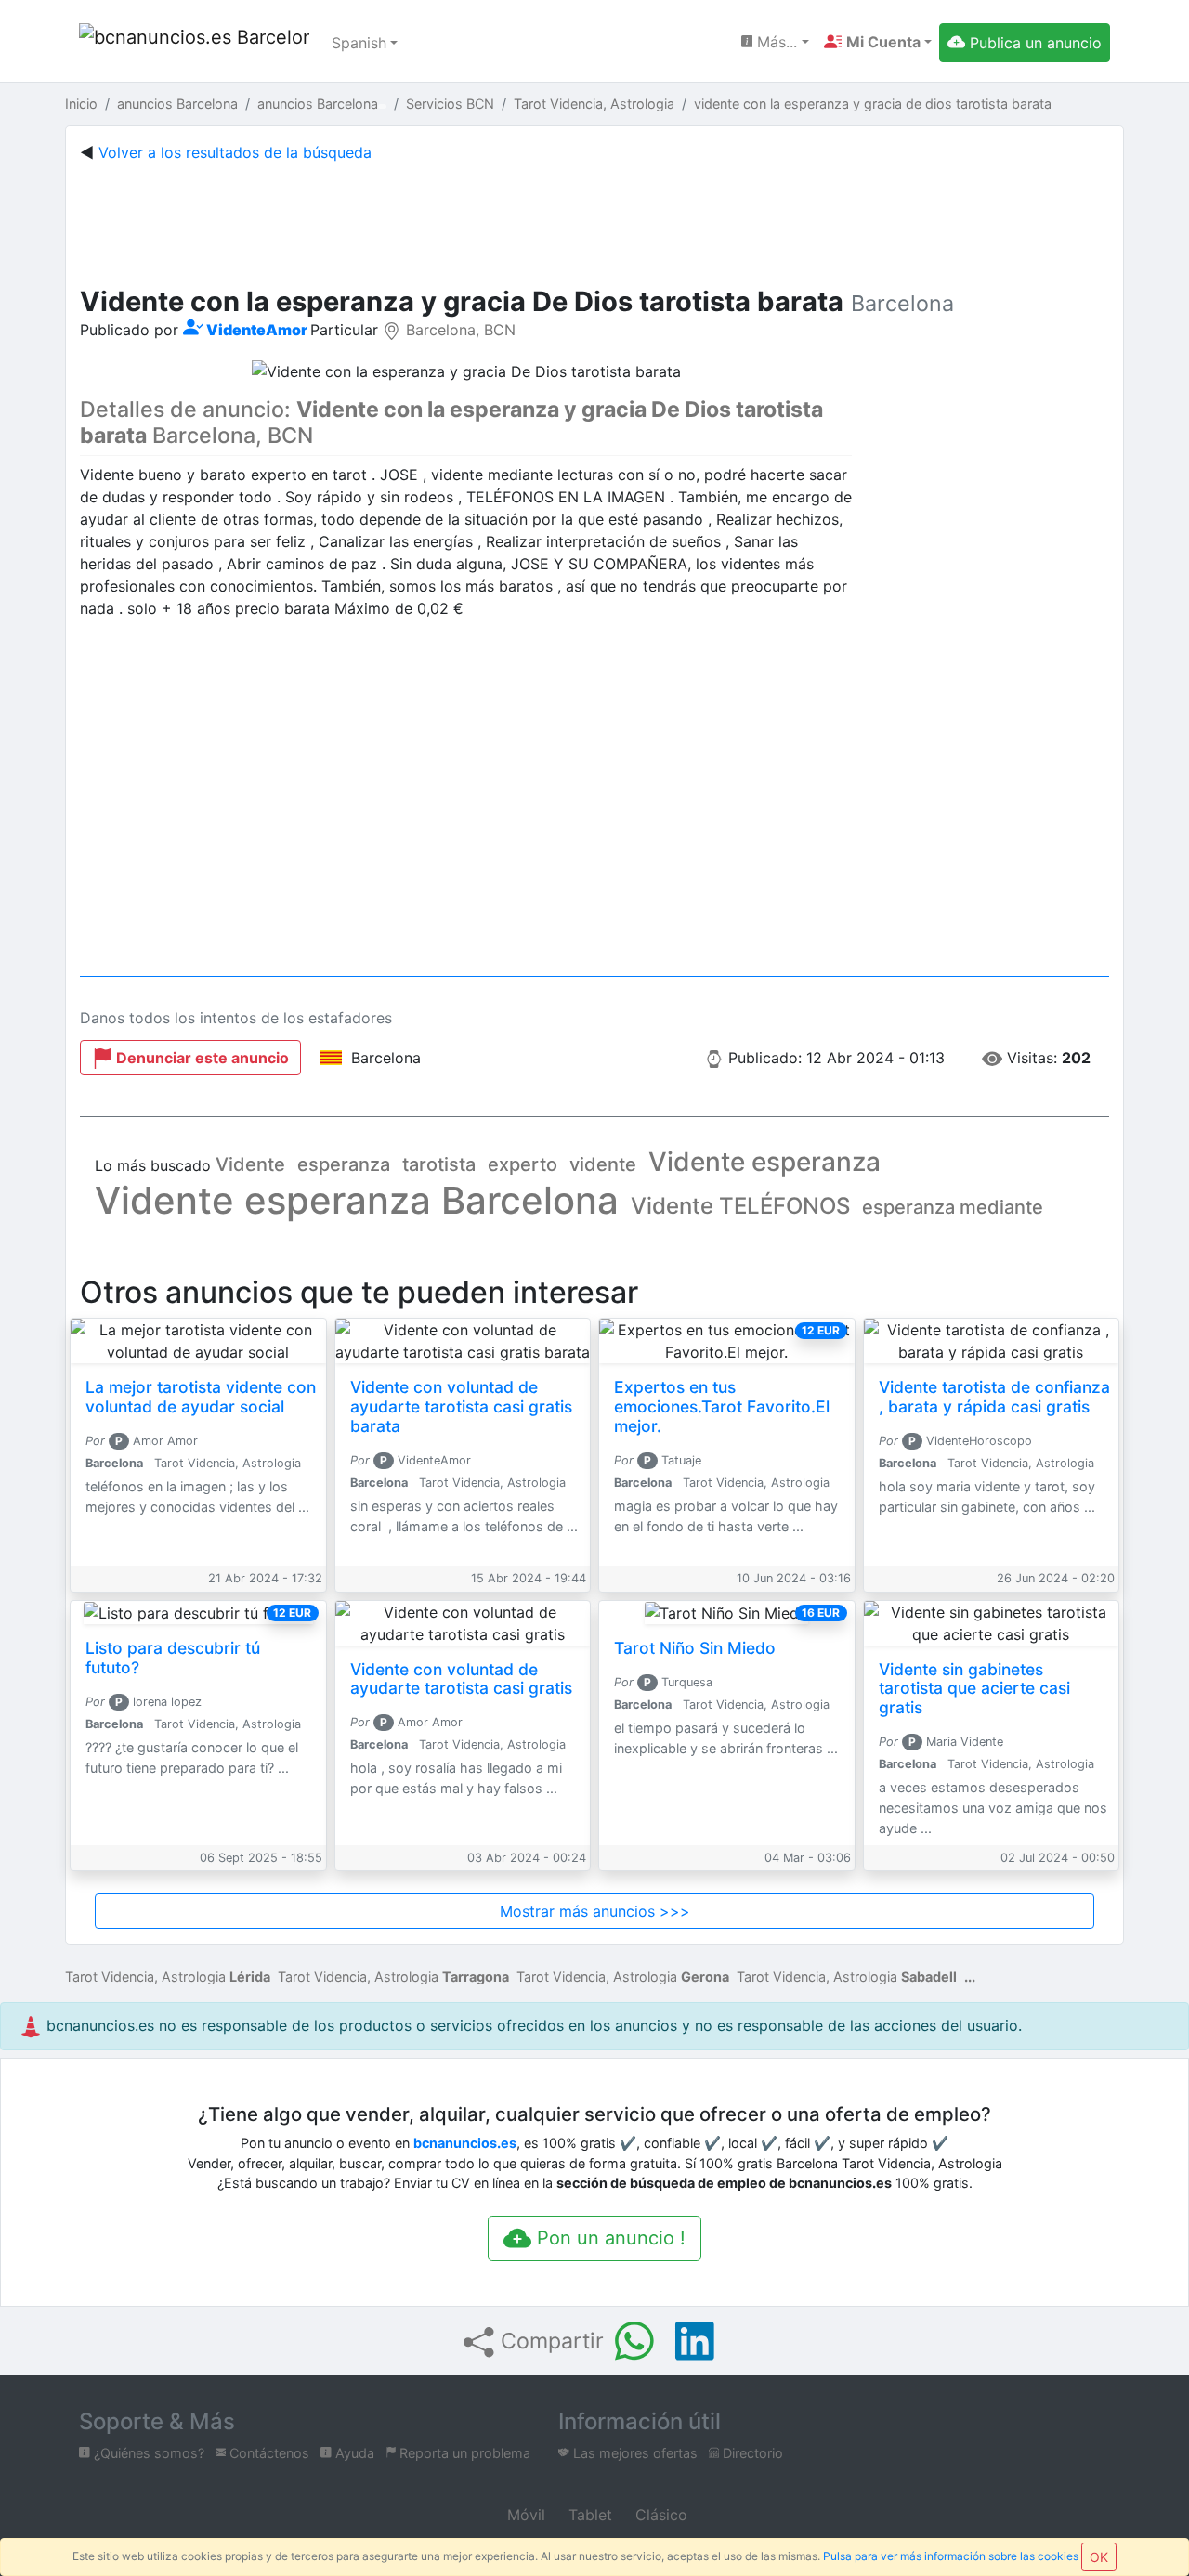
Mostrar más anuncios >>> (595, 1911)
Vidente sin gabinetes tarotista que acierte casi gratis (974, 1689)
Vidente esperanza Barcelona (357, 1200)
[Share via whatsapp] (634, 2341)
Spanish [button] (359, 43)
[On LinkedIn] (695, 2341)
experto (523, 1164)
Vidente (250, 1164)
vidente (603, 1164)
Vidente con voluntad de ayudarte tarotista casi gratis (461, 1679)
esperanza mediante (953, 1207)
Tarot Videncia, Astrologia (168, 1977)
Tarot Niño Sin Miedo (695, 1648)
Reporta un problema (463, 2453)
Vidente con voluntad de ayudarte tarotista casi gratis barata (461, 1406)
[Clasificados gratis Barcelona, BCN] (194, 43)
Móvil (524, 2515)
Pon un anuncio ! (608, 2238)
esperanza (344, 1164)
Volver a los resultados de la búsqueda (235, 152)
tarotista (439, 1164)
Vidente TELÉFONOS (740, 1206)
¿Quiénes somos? (147, 2453)
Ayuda (353, 2453)
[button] (878, 42)
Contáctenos (268, 2453)
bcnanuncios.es (465, 2143)
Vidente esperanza (764, 1162)
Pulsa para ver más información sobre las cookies (951, 2556)
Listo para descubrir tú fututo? (173, 1658)
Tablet (588, 2515)
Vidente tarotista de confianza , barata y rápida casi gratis (994, 1397)
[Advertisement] (594, 220)
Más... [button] (775, 42)
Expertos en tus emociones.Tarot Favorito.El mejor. (722, 1406)
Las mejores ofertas (634, 2453)
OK (1099, 2557)
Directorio (751, 2453)
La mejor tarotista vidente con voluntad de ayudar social (201, 1397)
